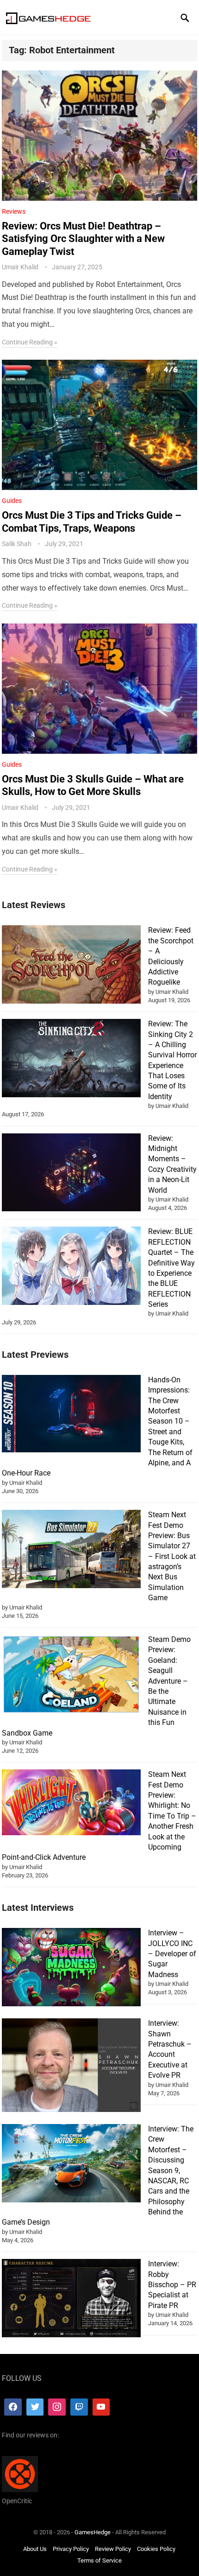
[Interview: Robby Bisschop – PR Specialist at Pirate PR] (71, 2299)
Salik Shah (17, 544)
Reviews (14, 211)
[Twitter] (35, 2407)
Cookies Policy (156, 2549)
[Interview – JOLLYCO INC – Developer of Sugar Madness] (71, 1969)
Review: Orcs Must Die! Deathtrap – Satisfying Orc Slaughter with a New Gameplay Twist (83, 239)
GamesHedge (93, 2532)
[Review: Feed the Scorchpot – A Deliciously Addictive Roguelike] (71, 966)
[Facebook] (13, 2407)
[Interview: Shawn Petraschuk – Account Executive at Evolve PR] (71, 2067)
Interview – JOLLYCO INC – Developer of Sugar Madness (172, 1954)
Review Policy (113, 2549)
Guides (12, 501)
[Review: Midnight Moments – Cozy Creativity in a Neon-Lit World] (71, 1174)
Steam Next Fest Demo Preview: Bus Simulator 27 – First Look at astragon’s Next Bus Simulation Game (172, 1556)
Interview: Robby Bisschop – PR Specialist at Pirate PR (172, 2285)
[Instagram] (57, 2407)
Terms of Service (99, 2561)
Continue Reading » (30, 342)
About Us (35, 2549)
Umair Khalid (20, 267)
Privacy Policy (71, 2549)
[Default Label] (79, 2407)
